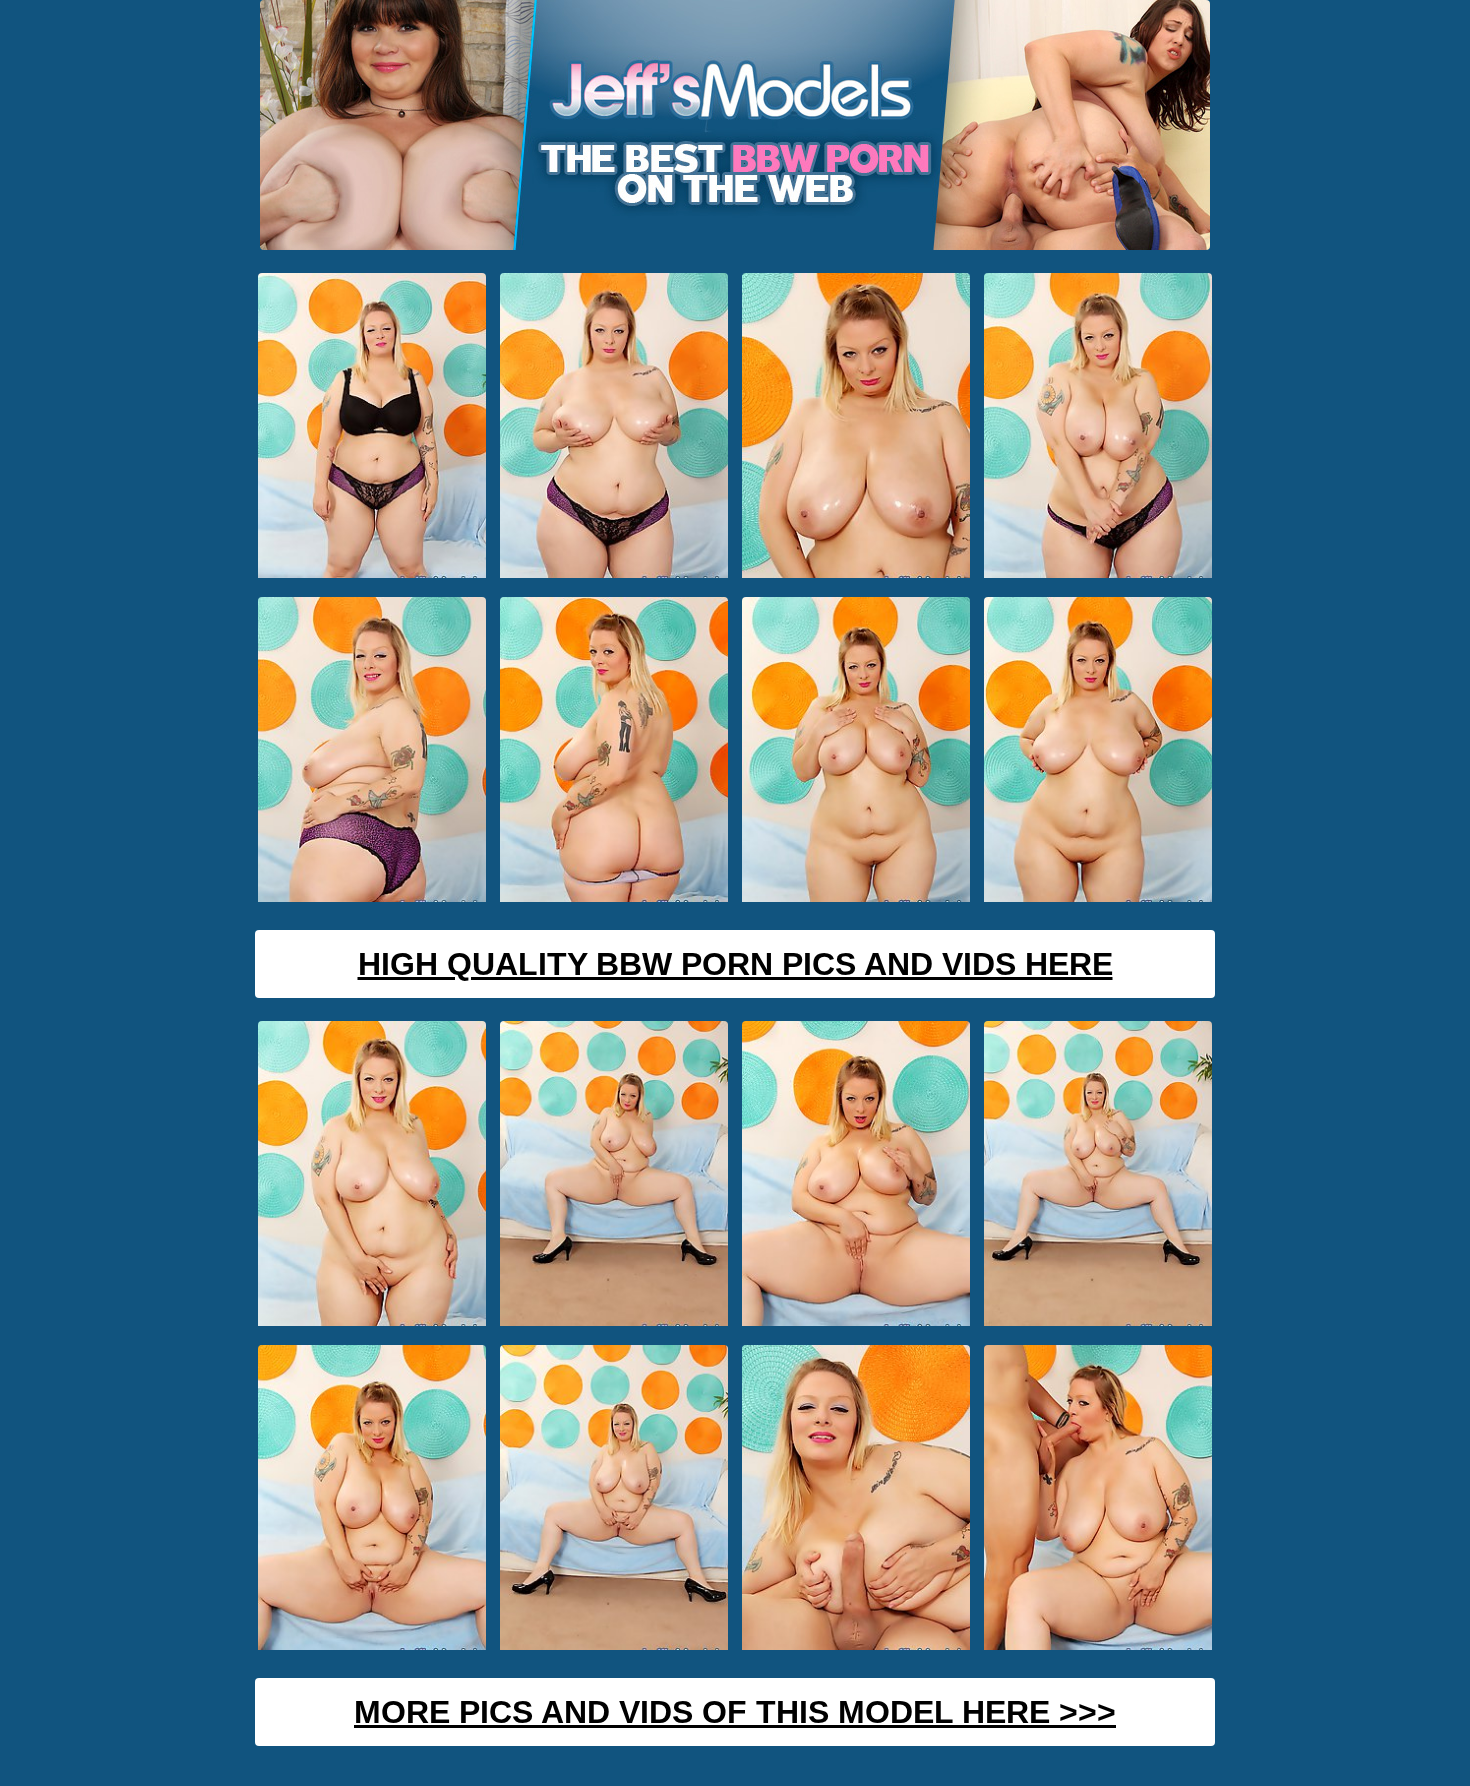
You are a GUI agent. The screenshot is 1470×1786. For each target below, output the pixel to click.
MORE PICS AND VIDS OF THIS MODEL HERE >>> (735, 1712)
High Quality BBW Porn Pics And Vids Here (735, 964)
